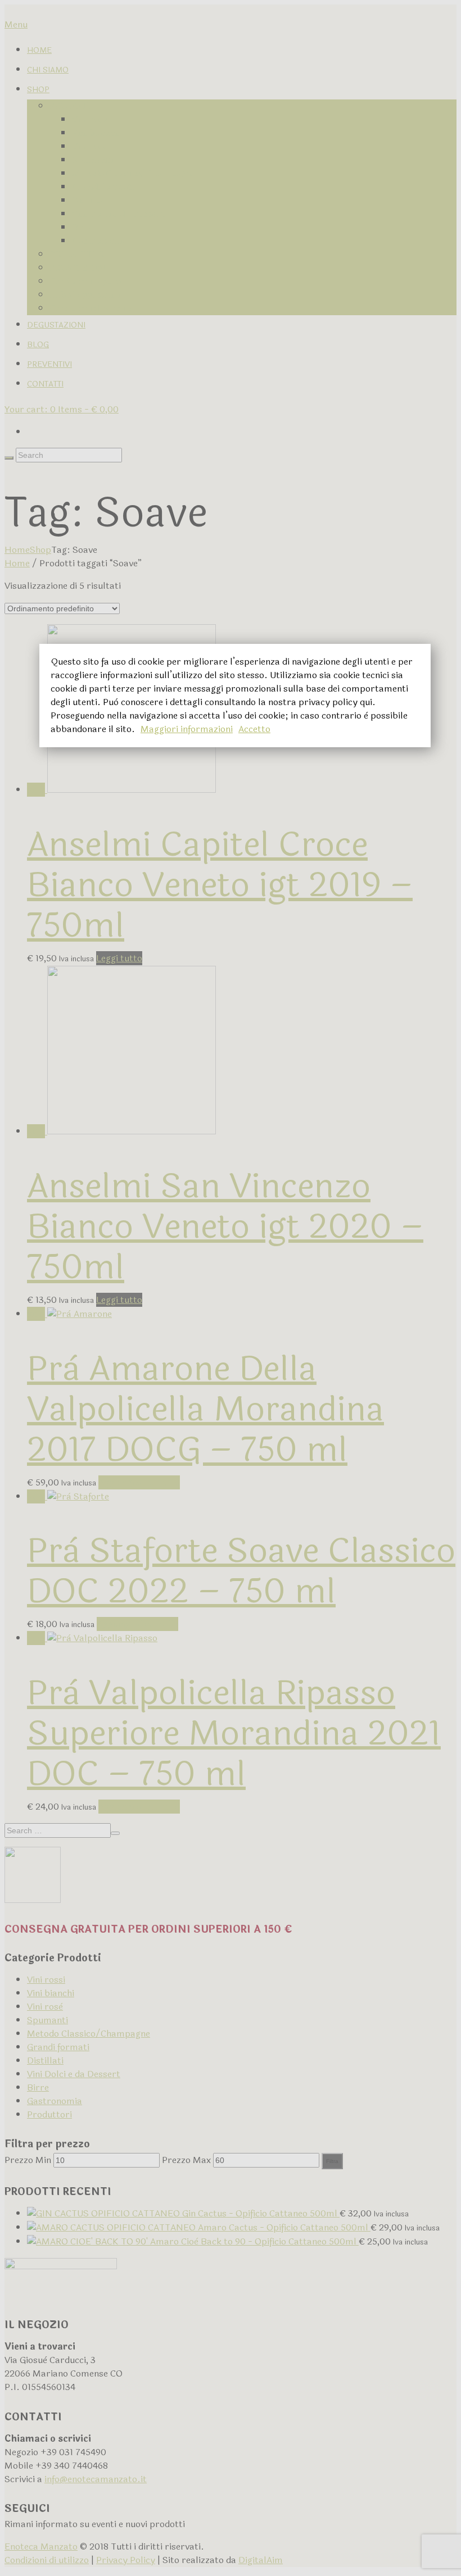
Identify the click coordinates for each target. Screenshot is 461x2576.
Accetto (254, 729)
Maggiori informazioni (187, 729)
